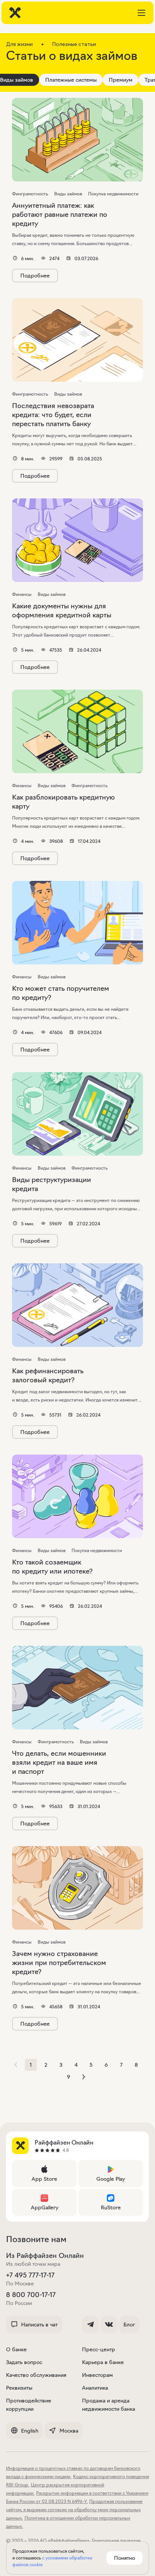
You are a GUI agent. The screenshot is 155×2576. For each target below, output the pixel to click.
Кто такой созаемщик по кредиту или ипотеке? (52, 1567)
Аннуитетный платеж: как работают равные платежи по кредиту (60, 215)
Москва (69, 2431)
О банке (16, 2349)
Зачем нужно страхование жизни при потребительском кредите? (59, 1963)
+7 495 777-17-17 (30, 2275)
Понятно (125, 2558)
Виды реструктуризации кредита (52, 1184)
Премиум (121, 80)
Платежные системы (71, 80)
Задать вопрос (24, 2362)
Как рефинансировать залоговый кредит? (48, 1376)
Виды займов (17, 80)
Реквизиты (19, 2388)
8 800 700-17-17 (31, 2295)
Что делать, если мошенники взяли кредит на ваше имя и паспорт (59, 1763)
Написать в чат (39, 2325)
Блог (129, 2325)
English (30, 2431)
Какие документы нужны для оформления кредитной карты (62, 611)
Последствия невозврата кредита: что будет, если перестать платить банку (53, 415)
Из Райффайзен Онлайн (45, 2256)
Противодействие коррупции (29, 2405)
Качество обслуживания (36, 2375)
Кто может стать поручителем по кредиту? (61, 993)
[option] (71, 80)
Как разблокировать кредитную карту (63, 802)
